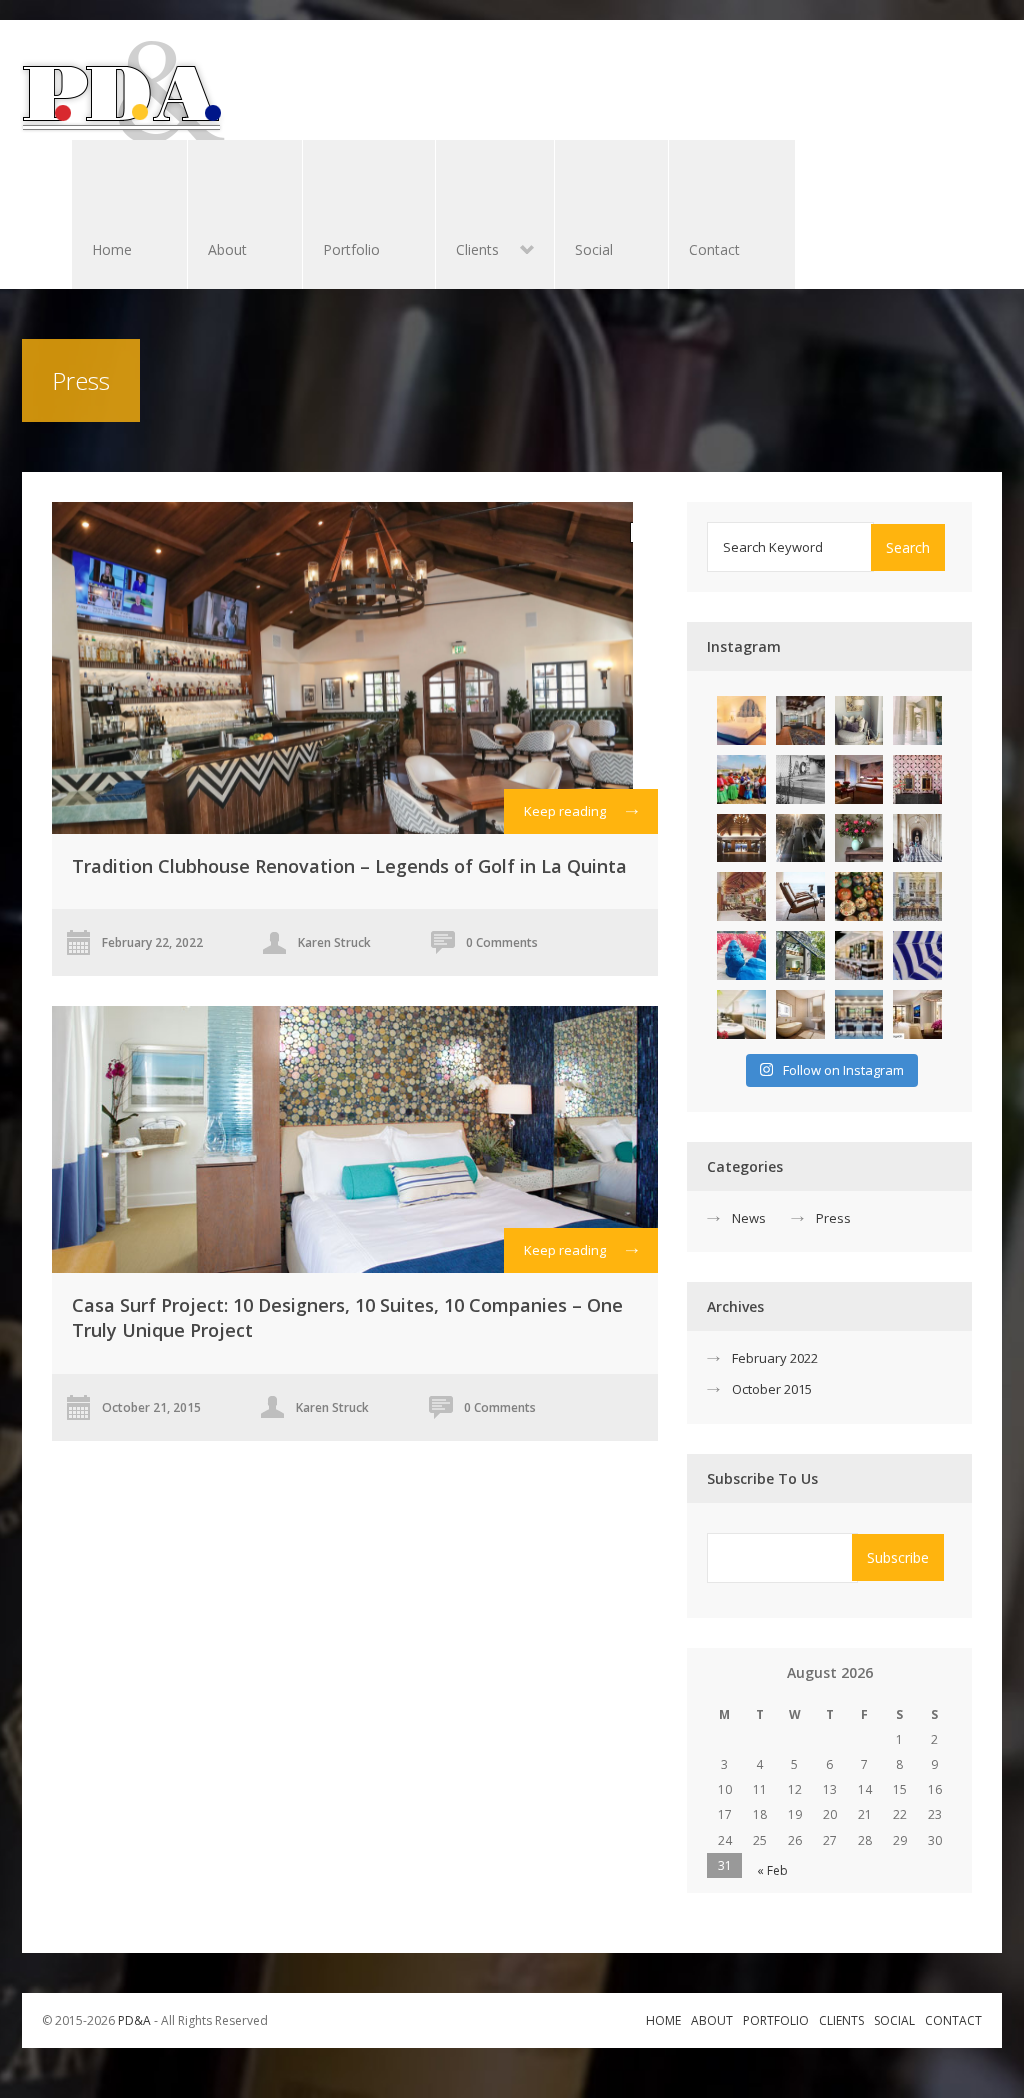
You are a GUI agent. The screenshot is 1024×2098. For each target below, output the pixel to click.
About (227, 249)
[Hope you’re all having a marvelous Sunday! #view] (917, 955)
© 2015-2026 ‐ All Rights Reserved (156, 2020)
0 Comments (502, 942)
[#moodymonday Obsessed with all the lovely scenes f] (859, 838)
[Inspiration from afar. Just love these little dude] (741, 955)
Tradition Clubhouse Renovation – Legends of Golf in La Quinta (349, 866)
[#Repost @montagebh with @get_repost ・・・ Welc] (917, 1014)
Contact (714, 249)
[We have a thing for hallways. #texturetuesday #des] (917, 838)
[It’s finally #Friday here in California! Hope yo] (859, 1014)
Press (833, 1218)
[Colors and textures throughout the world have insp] (859, 896)
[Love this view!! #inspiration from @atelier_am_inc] (800, 896)
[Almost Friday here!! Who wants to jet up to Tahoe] (741, 896)
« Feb (772, 1870)
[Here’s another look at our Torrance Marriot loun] (859, 955)
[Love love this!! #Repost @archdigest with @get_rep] (917, 779)
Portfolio (351, 249)
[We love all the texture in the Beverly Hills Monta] (859, 720)
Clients (467, 251)
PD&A (134, 2020)
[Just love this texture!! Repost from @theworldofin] (800, 1014)
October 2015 (772, 1389)
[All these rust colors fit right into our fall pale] (859, 779)
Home (112, 249)
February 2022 (775, 1358)
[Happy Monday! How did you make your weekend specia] (917, 896)
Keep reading (565, 811)
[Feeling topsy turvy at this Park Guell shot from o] (917, 720)
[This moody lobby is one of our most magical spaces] (741, 838)
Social (594, 249)
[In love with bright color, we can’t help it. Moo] (741, 779)
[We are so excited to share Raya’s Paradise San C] (800, 720)
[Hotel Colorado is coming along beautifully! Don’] (741, 720)
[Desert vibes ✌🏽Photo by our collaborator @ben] (800, 779)
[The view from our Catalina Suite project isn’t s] (741, 1014)
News (749, 1218)
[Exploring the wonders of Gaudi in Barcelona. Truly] (800, 838)
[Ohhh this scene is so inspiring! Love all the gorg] (800, 955)
